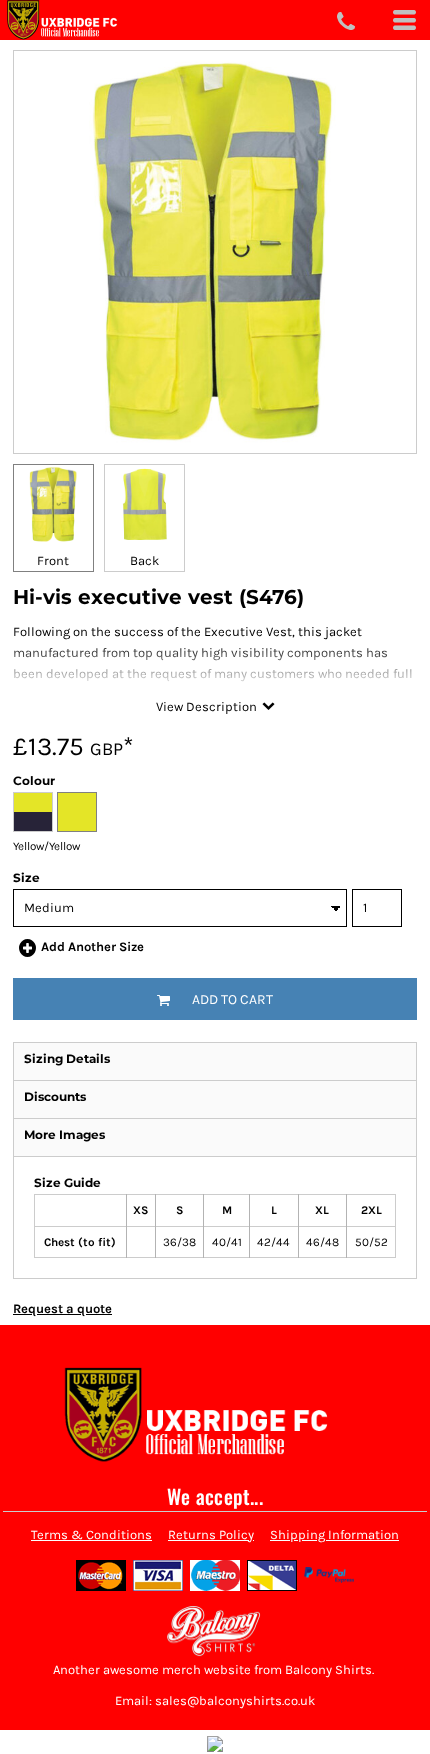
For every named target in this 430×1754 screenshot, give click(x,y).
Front (53, 560)
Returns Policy (211, 1534)
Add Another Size (92, 946)
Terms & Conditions (91, 1534)
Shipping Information (334, 1534)
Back (144, 560)
